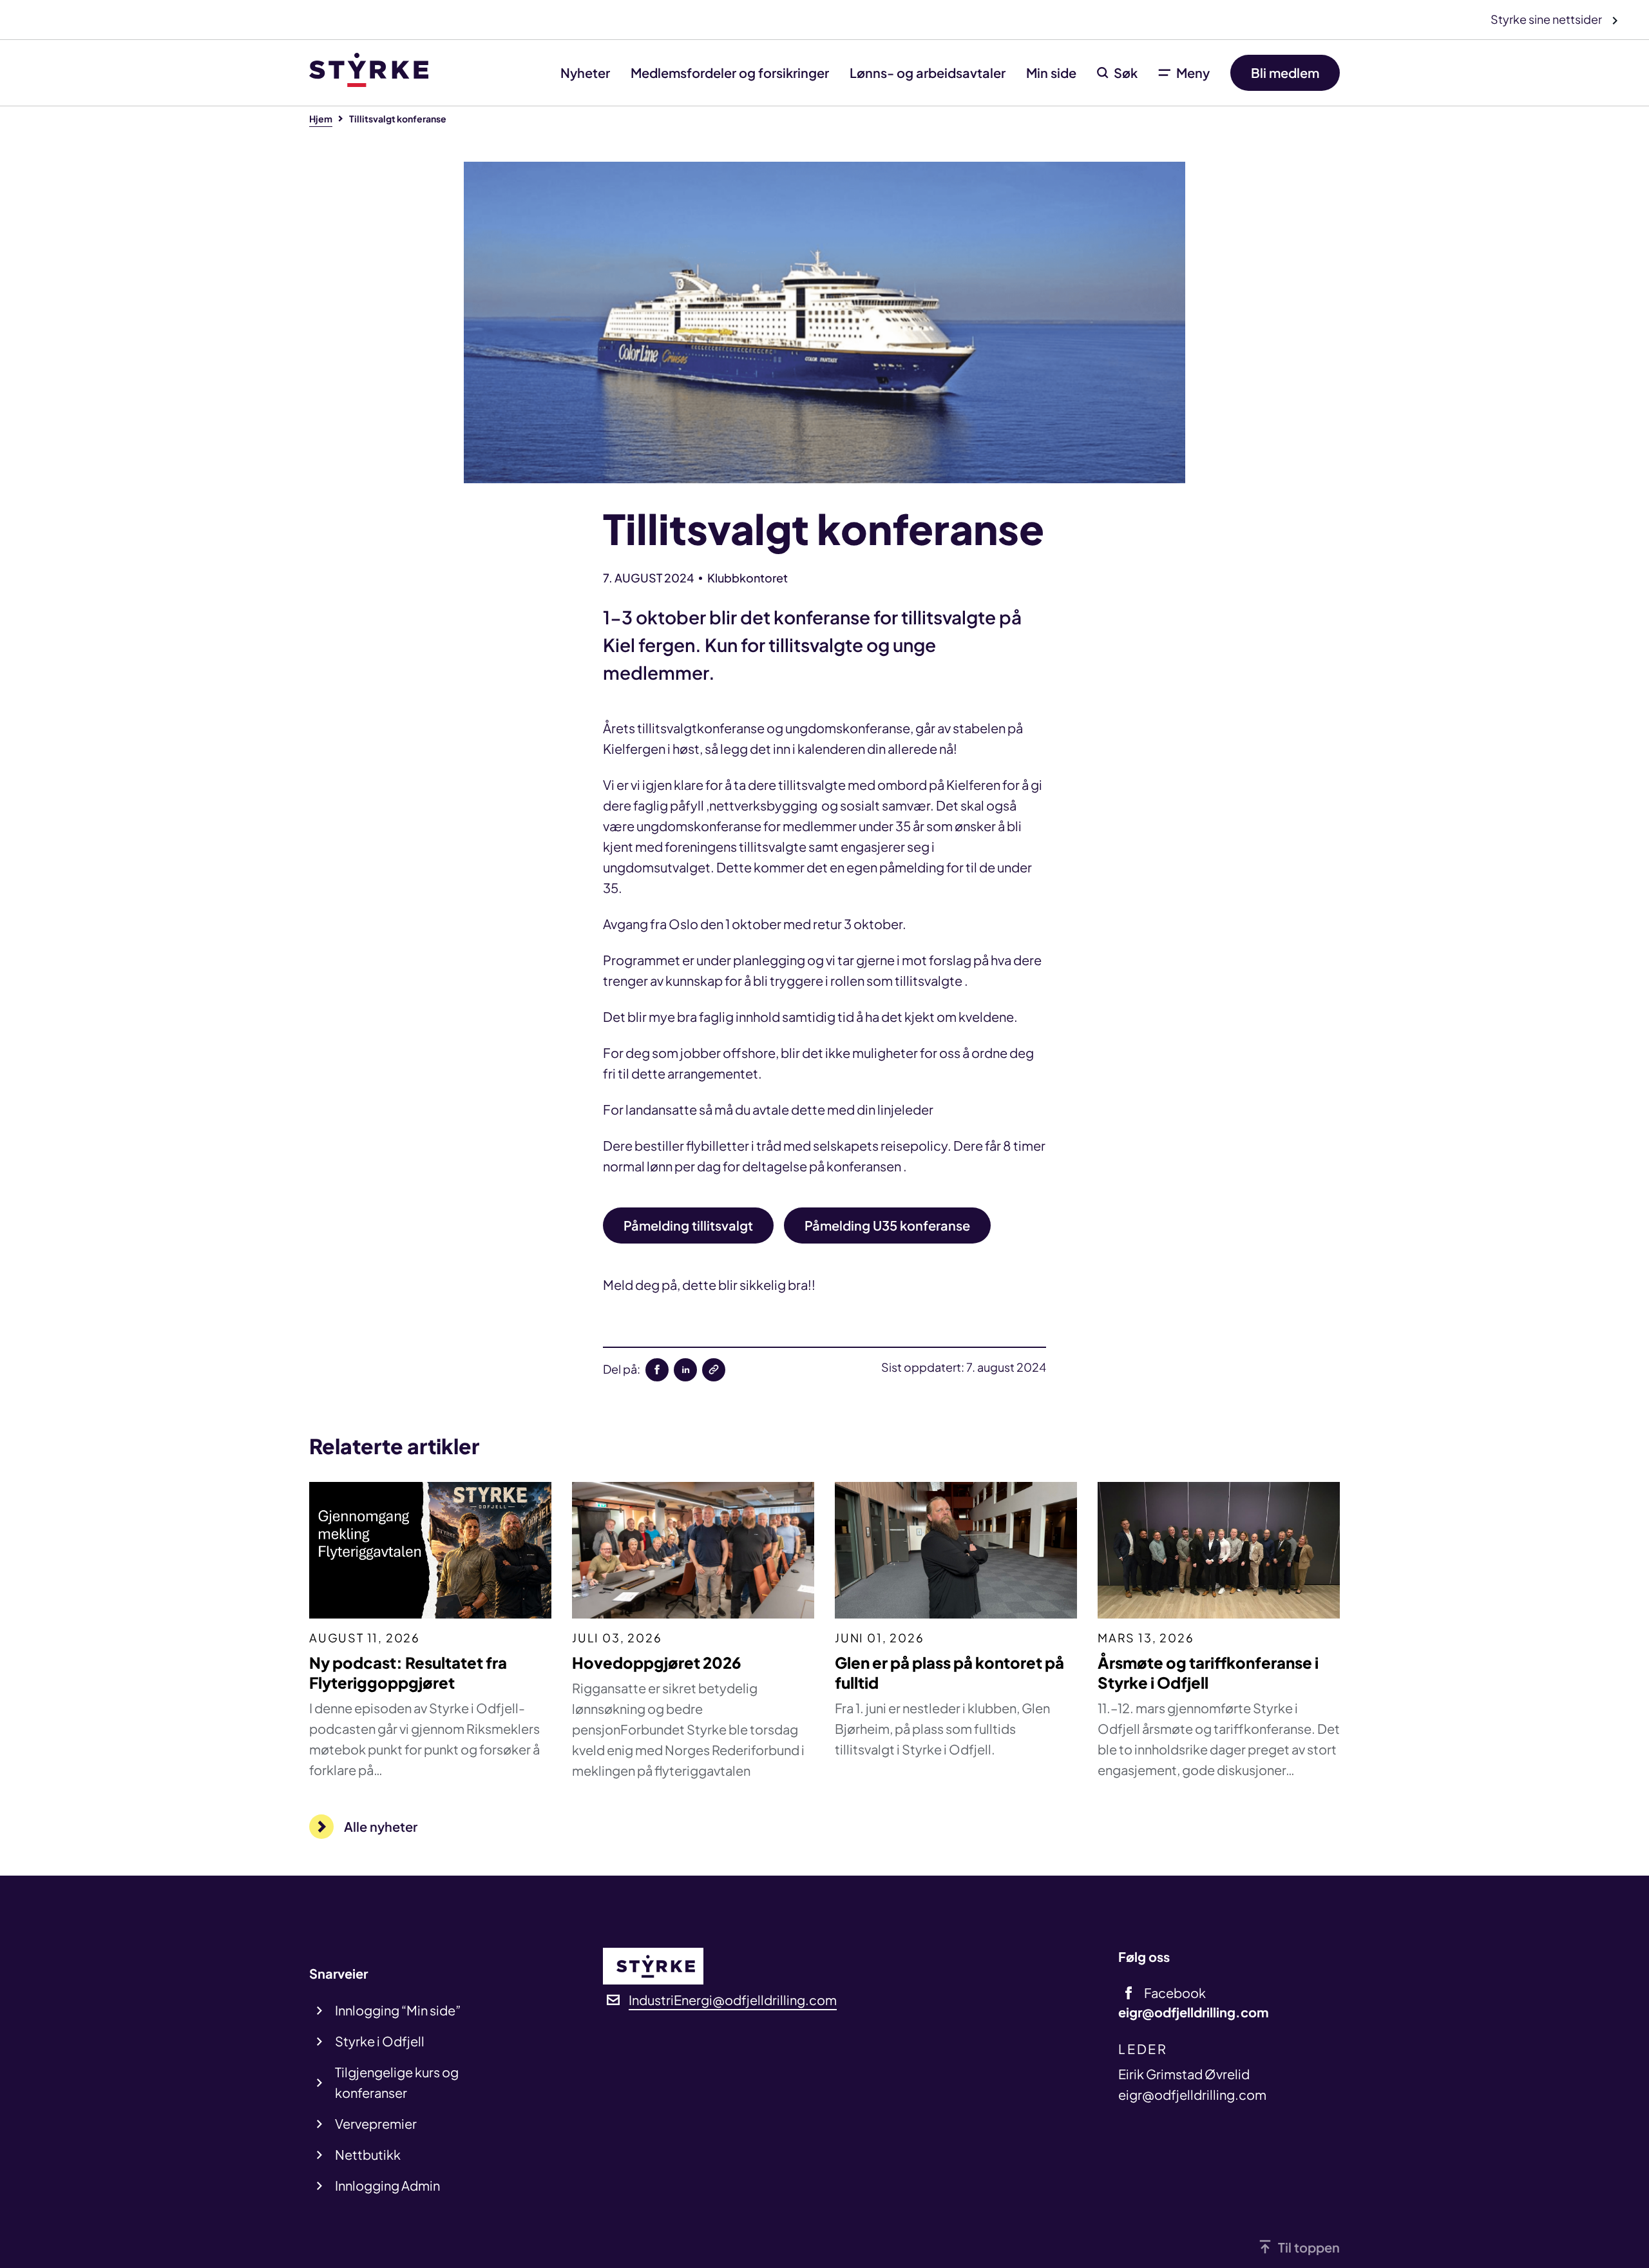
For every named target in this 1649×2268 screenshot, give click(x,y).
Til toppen (1309, 2247)
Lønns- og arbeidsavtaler (928, 72)
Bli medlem (1285, 72)
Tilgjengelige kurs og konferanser (397, 2082)
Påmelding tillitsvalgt (688, 1225)
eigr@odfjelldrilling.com (1192, 2094)
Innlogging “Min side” (398, 2010)
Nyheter (585, 72)
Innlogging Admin (387, 2185)
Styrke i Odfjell (380, 2041)
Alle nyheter (381, 1826)
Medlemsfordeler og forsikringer (730, 72)
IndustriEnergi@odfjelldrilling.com (733, 2000)
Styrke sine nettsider (1547, 19)
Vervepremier (376, 2123)
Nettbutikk (368, 2154)
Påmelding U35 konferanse (887, 1225)
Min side (1051, 72)
